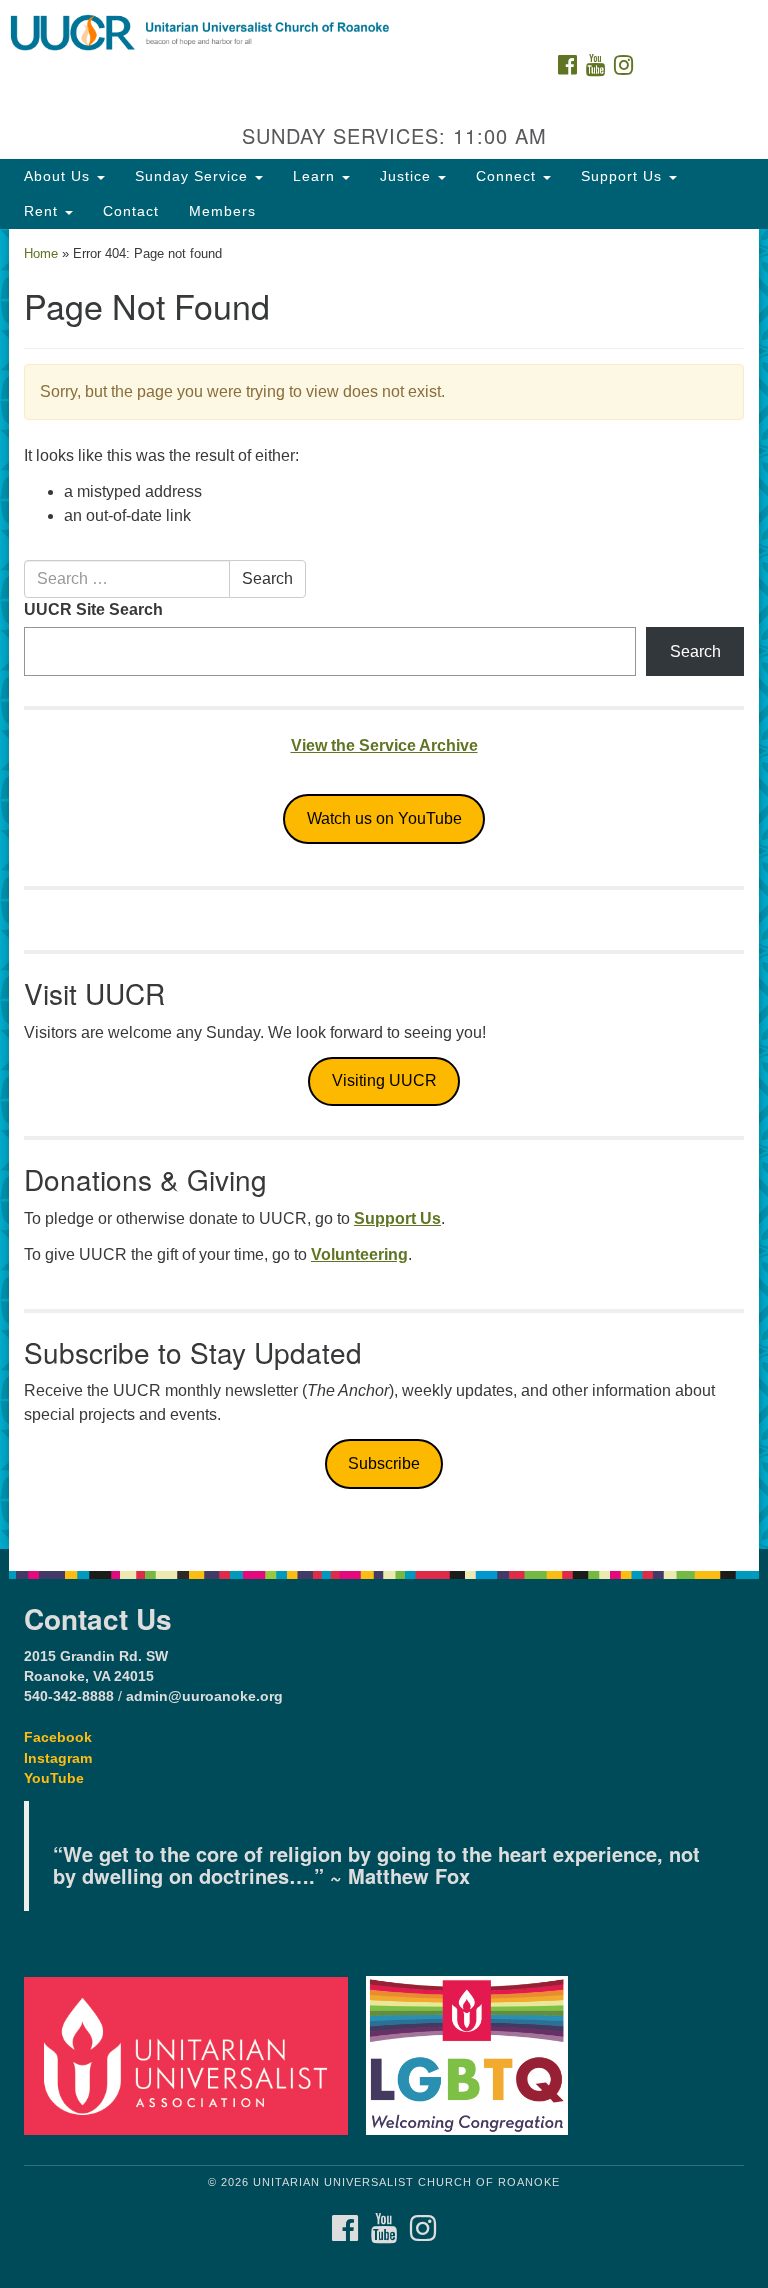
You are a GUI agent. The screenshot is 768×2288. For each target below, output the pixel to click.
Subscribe (384, 1463)
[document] (384, 889)
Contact (131, 211)
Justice (408, 176)
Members (222, 211)
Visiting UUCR (384, 1080)
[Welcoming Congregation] (474, 2054)
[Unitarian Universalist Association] (193, 2054)
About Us (59, 176)
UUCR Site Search (93, 609)
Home (41, 253)
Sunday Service (194, 176)
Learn (316, 176)
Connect (508, 176)
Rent (43, 211)
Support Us (624, 176)
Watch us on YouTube (384, 818)
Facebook (58, 1737)
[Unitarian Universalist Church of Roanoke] (384, 19)
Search (267, 578)
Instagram (58, 1758)
